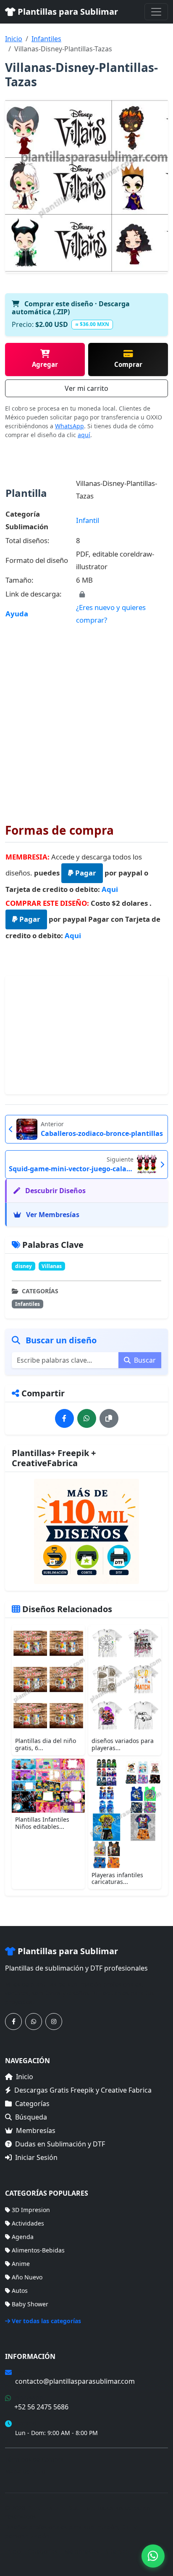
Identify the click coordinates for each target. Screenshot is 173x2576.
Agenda (23, 2237)
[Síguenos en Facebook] (13, 2022)
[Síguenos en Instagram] (54, 2022)
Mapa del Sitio (25, 2471)
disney (24, 1266)
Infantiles (46, 39)
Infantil (88, 520)
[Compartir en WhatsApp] (87, 1418)
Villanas (52, 1266)
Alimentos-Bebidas (38, 2250)
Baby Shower (30, 2304)
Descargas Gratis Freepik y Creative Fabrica (83, 2090)
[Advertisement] (86, 718)
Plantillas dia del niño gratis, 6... (46, 1744)
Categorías (32, 2104)
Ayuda (17, 614)
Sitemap (117, 2551)
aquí (84, 435)
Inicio (14, 39)
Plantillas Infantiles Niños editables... (42, 1823)
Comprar (128, 364)
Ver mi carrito (86, 388)
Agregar (45, 364)
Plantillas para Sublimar (67, 12)
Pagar (85, 873)
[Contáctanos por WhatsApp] (34, 2022)
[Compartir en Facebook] (64, 1418)
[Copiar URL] (109, 1418)
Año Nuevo (27, 2277)
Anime (21, 2264)
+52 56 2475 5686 (41, 2407)
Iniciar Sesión (36, 2157)
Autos (20, 2291)
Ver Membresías (52, 1215)
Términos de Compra (34, 2459)
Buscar (144, 1360)
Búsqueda (31, 2117)
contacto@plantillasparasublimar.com (75, 2381)
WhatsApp (69, 426)
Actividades (28, 2223)
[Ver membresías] (86, 1531)
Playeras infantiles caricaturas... (117, 1878)
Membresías (36, 2130)
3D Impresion (31, 2210)
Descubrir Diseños (55, 1191)
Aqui (110, 889)
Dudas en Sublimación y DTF (60, 2144)
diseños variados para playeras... (123, 1744)
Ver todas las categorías (46, 2321)
